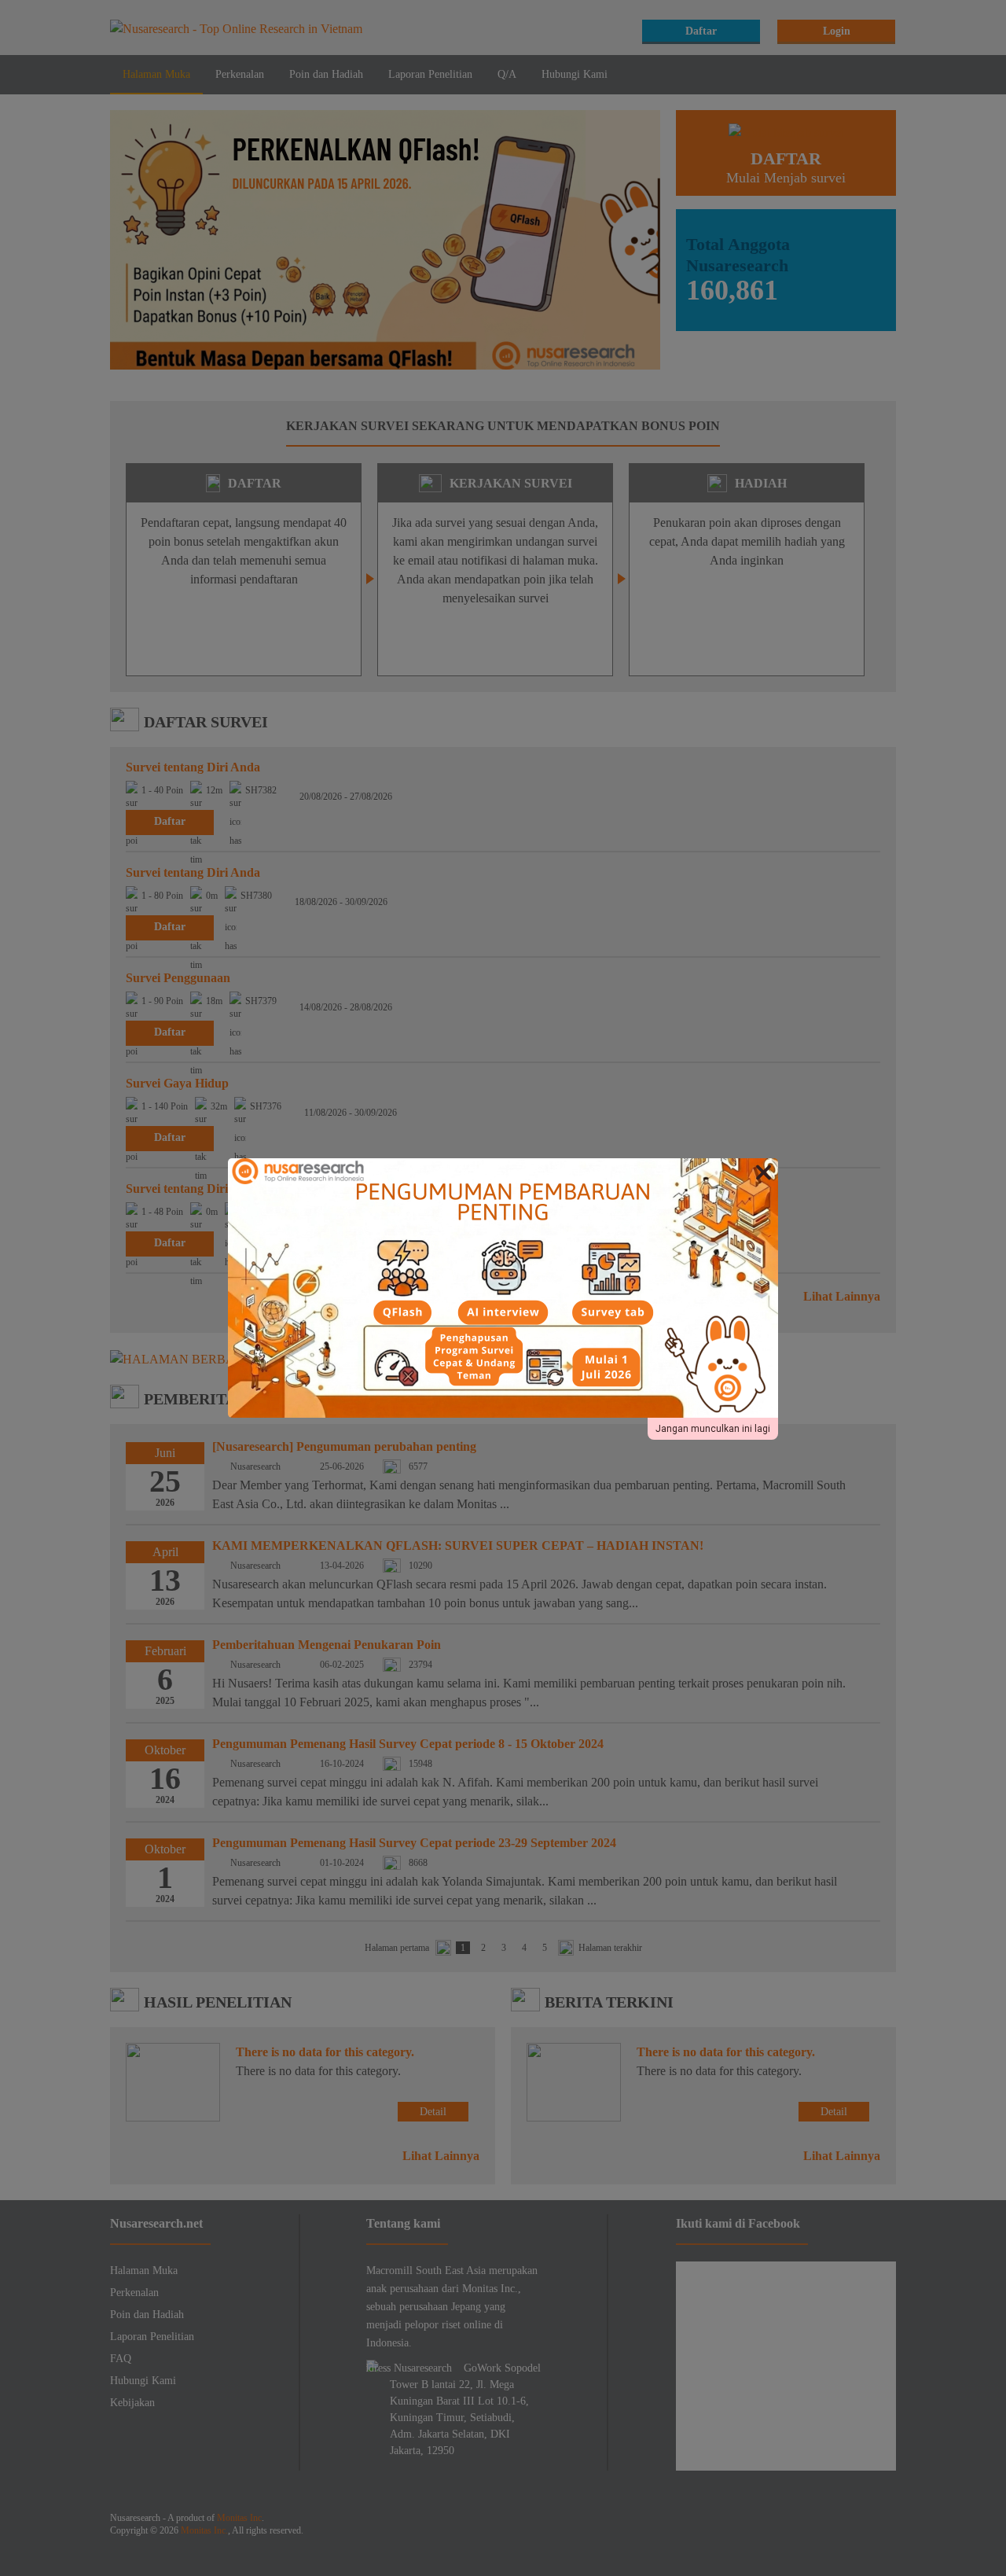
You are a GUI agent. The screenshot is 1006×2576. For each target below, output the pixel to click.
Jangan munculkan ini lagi (713, 1429)
